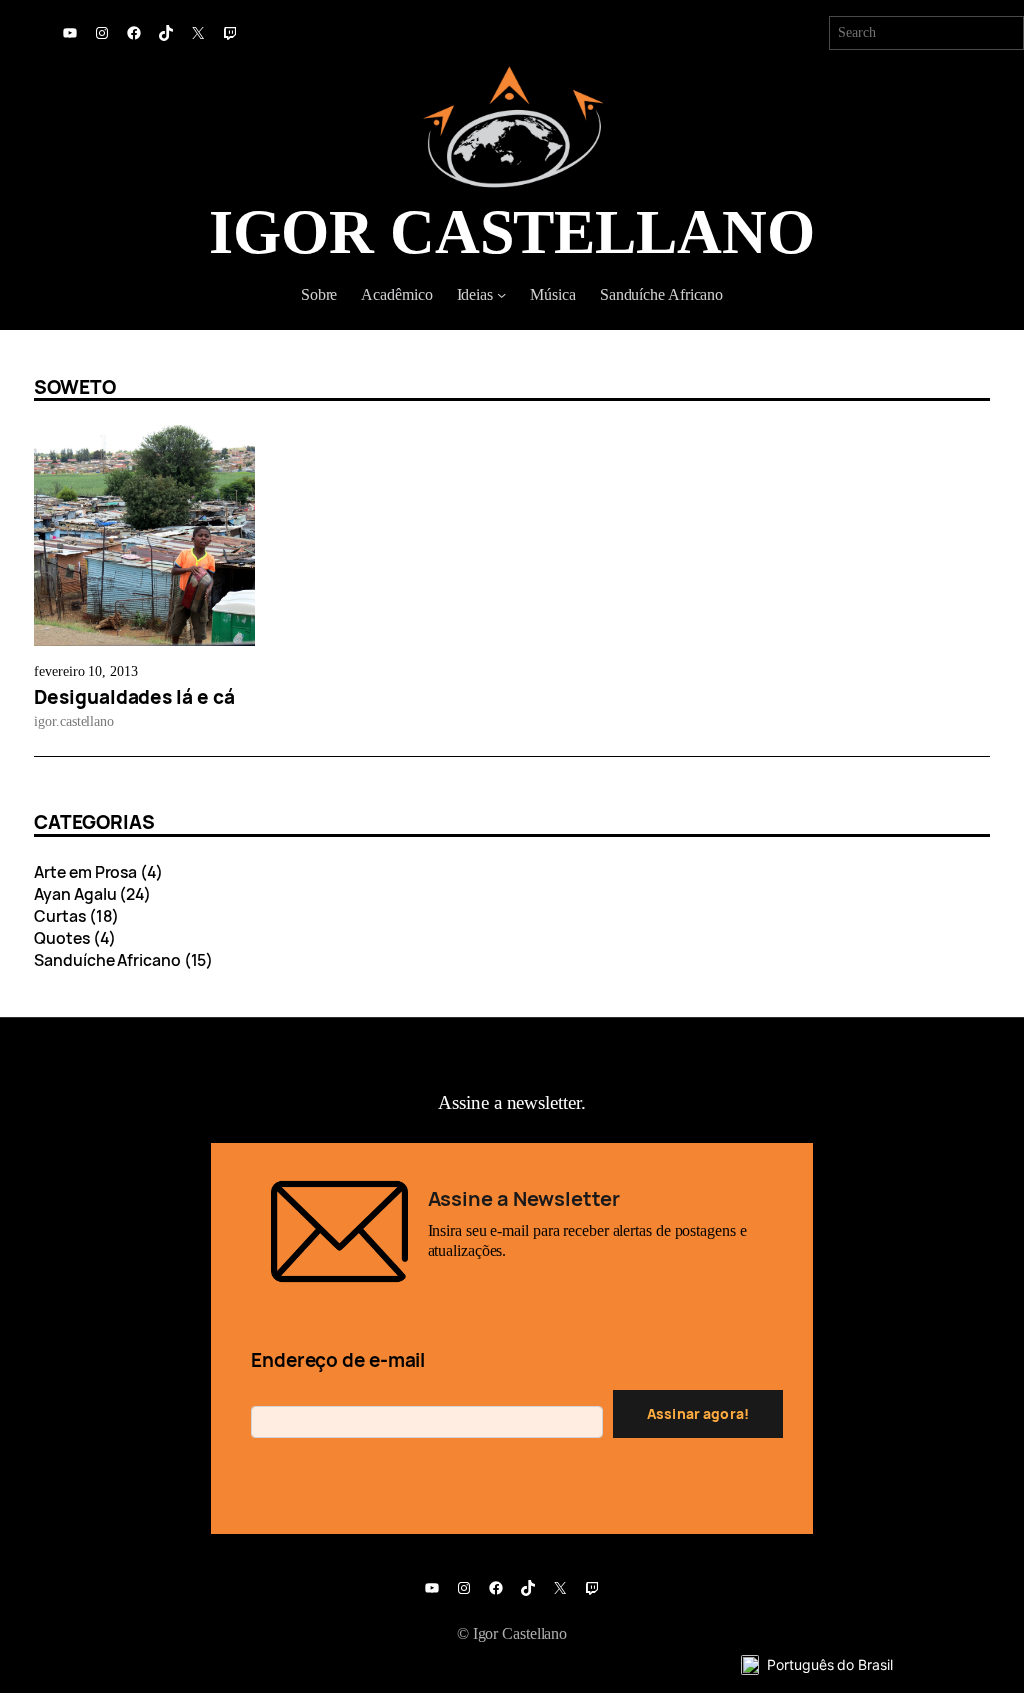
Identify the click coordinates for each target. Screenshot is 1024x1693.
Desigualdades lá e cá (134, 697)
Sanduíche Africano (107, 960)
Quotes (61, 938)
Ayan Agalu (75, 894)
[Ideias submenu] (501, 294)
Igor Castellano (512, 232)
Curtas (59, 916)
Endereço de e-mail (338, 1360)
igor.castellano (74, 721)
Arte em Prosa (85, 872)
